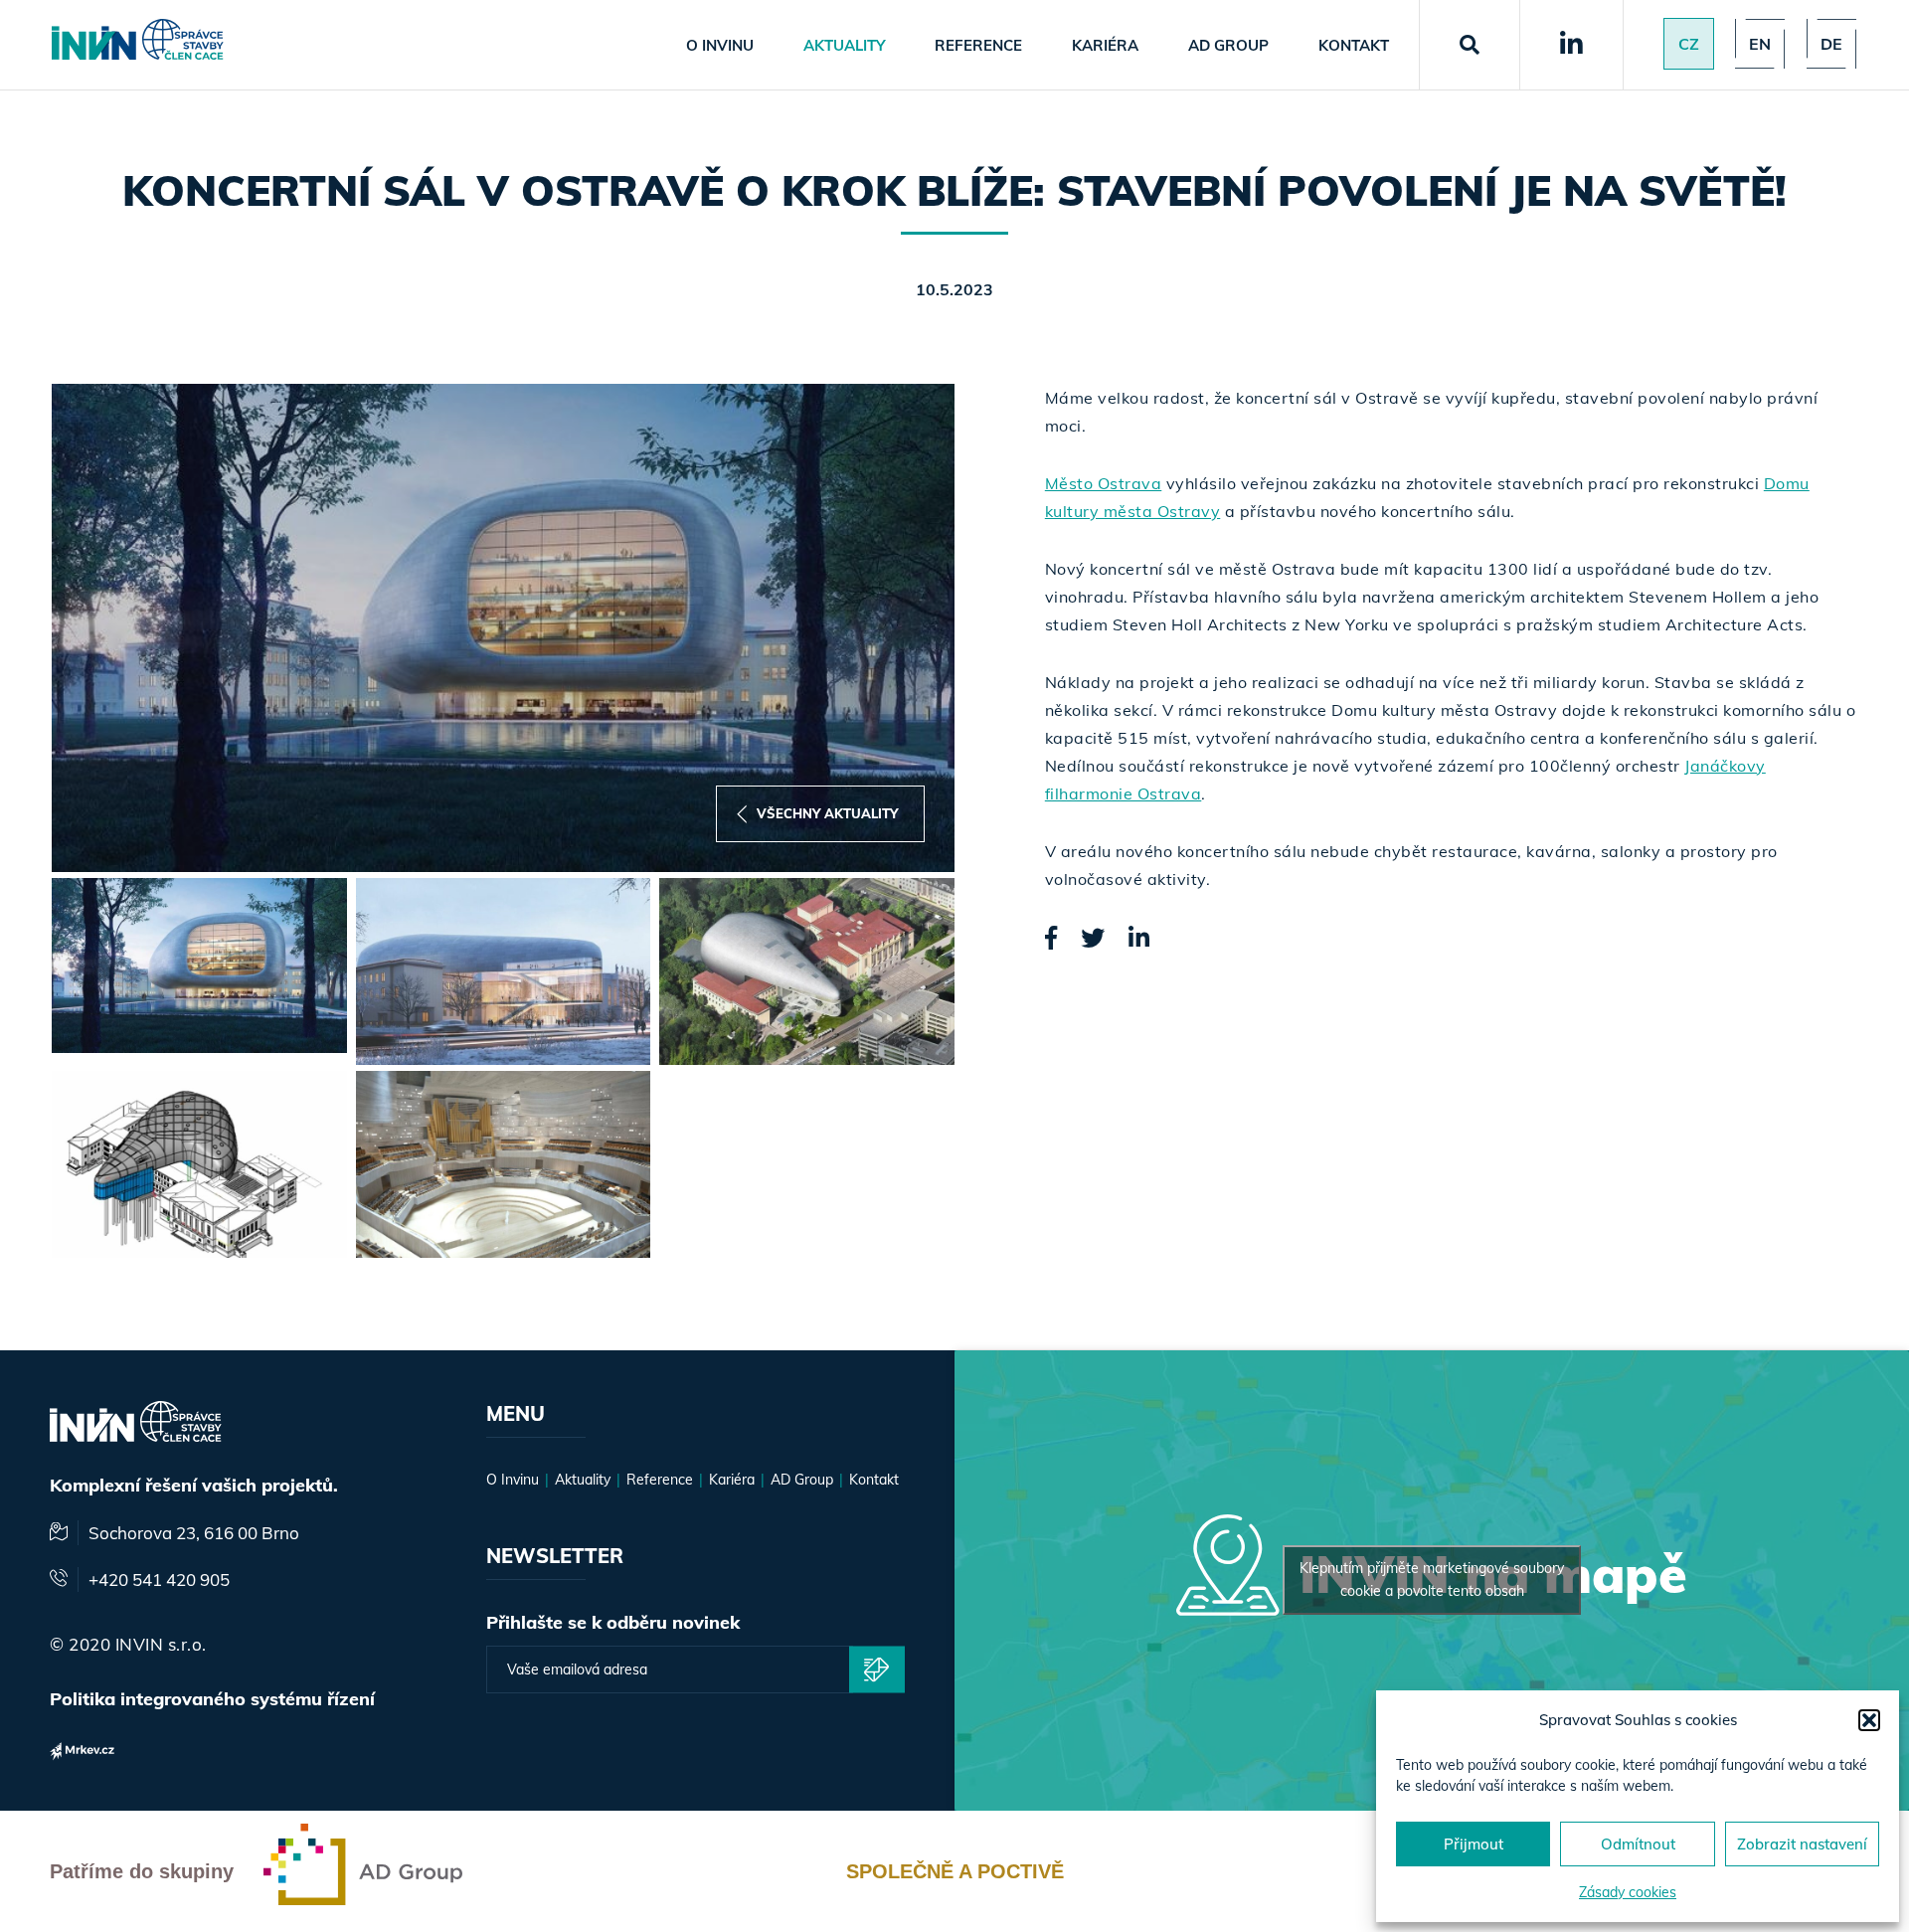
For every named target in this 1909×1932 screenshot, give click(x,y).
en (1760, 44)
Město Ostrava (1104, 483)
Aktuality (844, 45)
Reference (978, 45)
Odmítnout (1638, 1844)
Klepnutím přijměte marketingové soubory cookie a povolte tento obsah (1432, 1580)
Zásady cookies (1628, 1892)
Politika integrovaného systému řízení (212, 1699)
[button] (1869, 1720)
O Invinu (720, 45)
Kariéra (1105, 45)
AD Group (1228, 45)
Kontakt (1354, 45)
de (1831, 44)
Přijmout (1474, 1844)
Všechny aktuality (827, 813)
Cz (1689, 44)
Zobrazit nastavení (1802, 1844)
